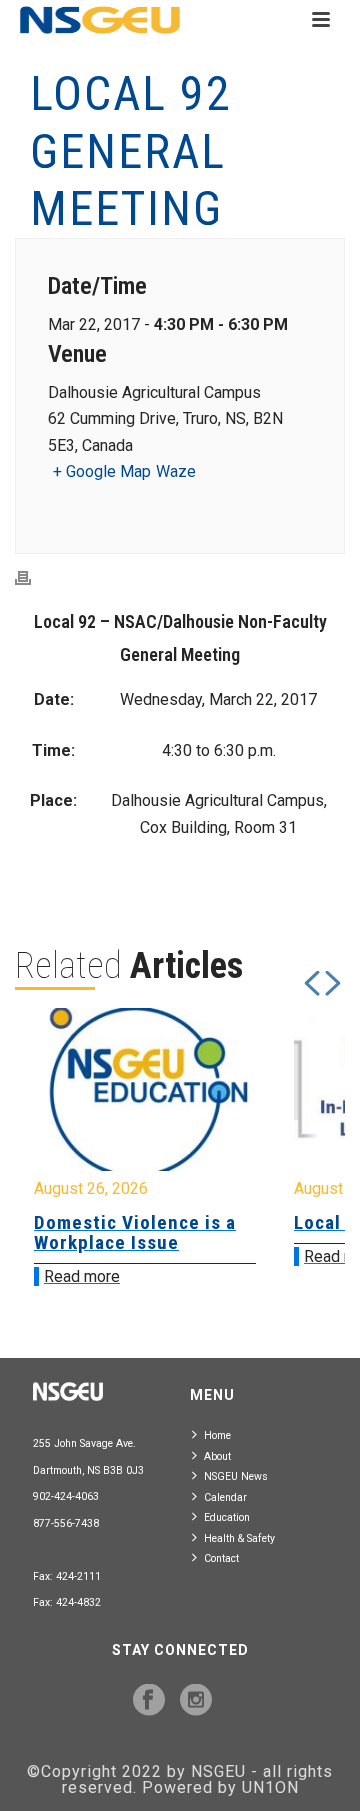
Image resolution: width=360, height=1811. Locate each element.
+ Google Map (102, 471)
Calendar (225, 1497)
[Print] (33, 577)
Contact (221, 1558)
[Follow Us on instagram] (196, 1701)
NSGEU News (236, 1476)
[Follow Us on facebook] (149, 1701)
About (217, 1456)
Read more (82, 1276)
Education (227, 1517)
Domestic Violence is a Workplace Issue (135, 1232)
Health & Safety (239, 1538)
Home (217, 1435)
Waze (176, 471)
